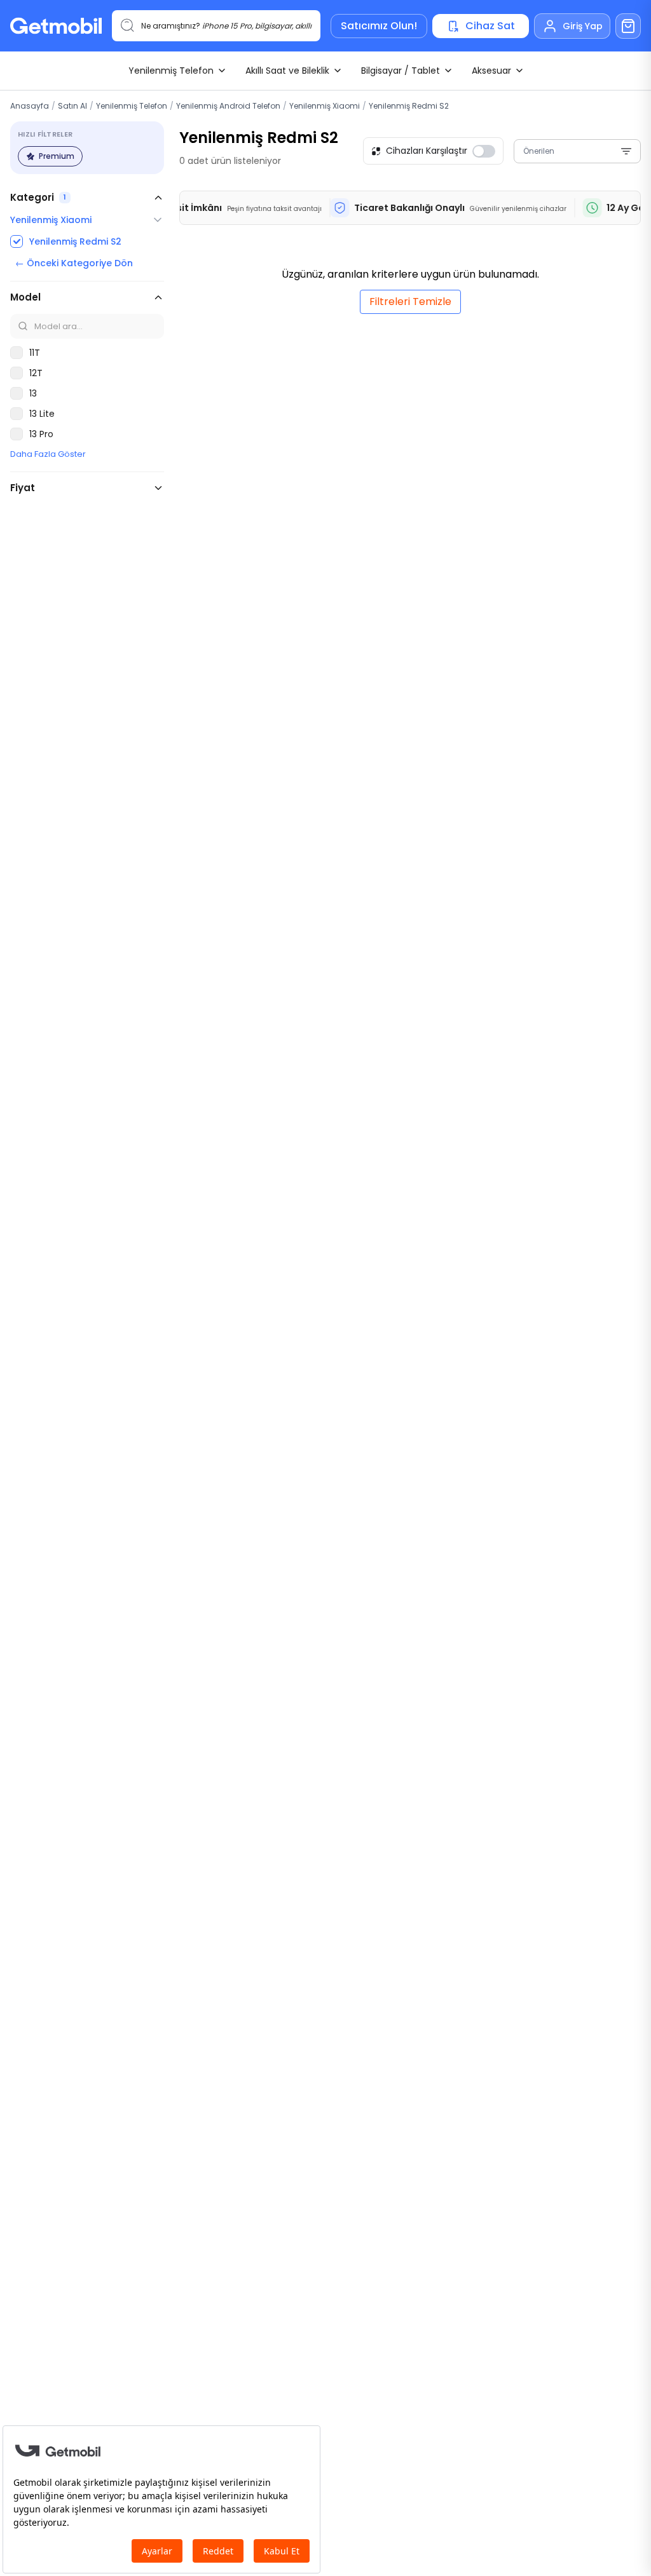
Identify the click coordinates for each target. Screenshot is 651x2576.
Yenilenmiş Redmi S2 (409, 106)
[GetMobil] (56, 26)
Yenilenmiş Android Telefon (228, 106)
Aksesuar (491, 71)
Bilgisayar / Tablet (401, 71)
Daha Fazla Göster (48, 454)
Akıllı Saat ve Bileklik (287, 71)
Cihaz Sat (490, 26)
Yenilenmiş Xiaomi (325, 106)
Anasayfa (30, 106)
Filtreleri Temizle (410, 302)
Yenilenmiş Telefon (171, 71)
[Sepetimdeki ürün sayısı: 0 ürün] (628, 26)
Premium (57, 156)
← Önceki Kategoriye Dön (74, 263)
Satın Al (72, 106)
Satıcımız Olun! (379, 26)
